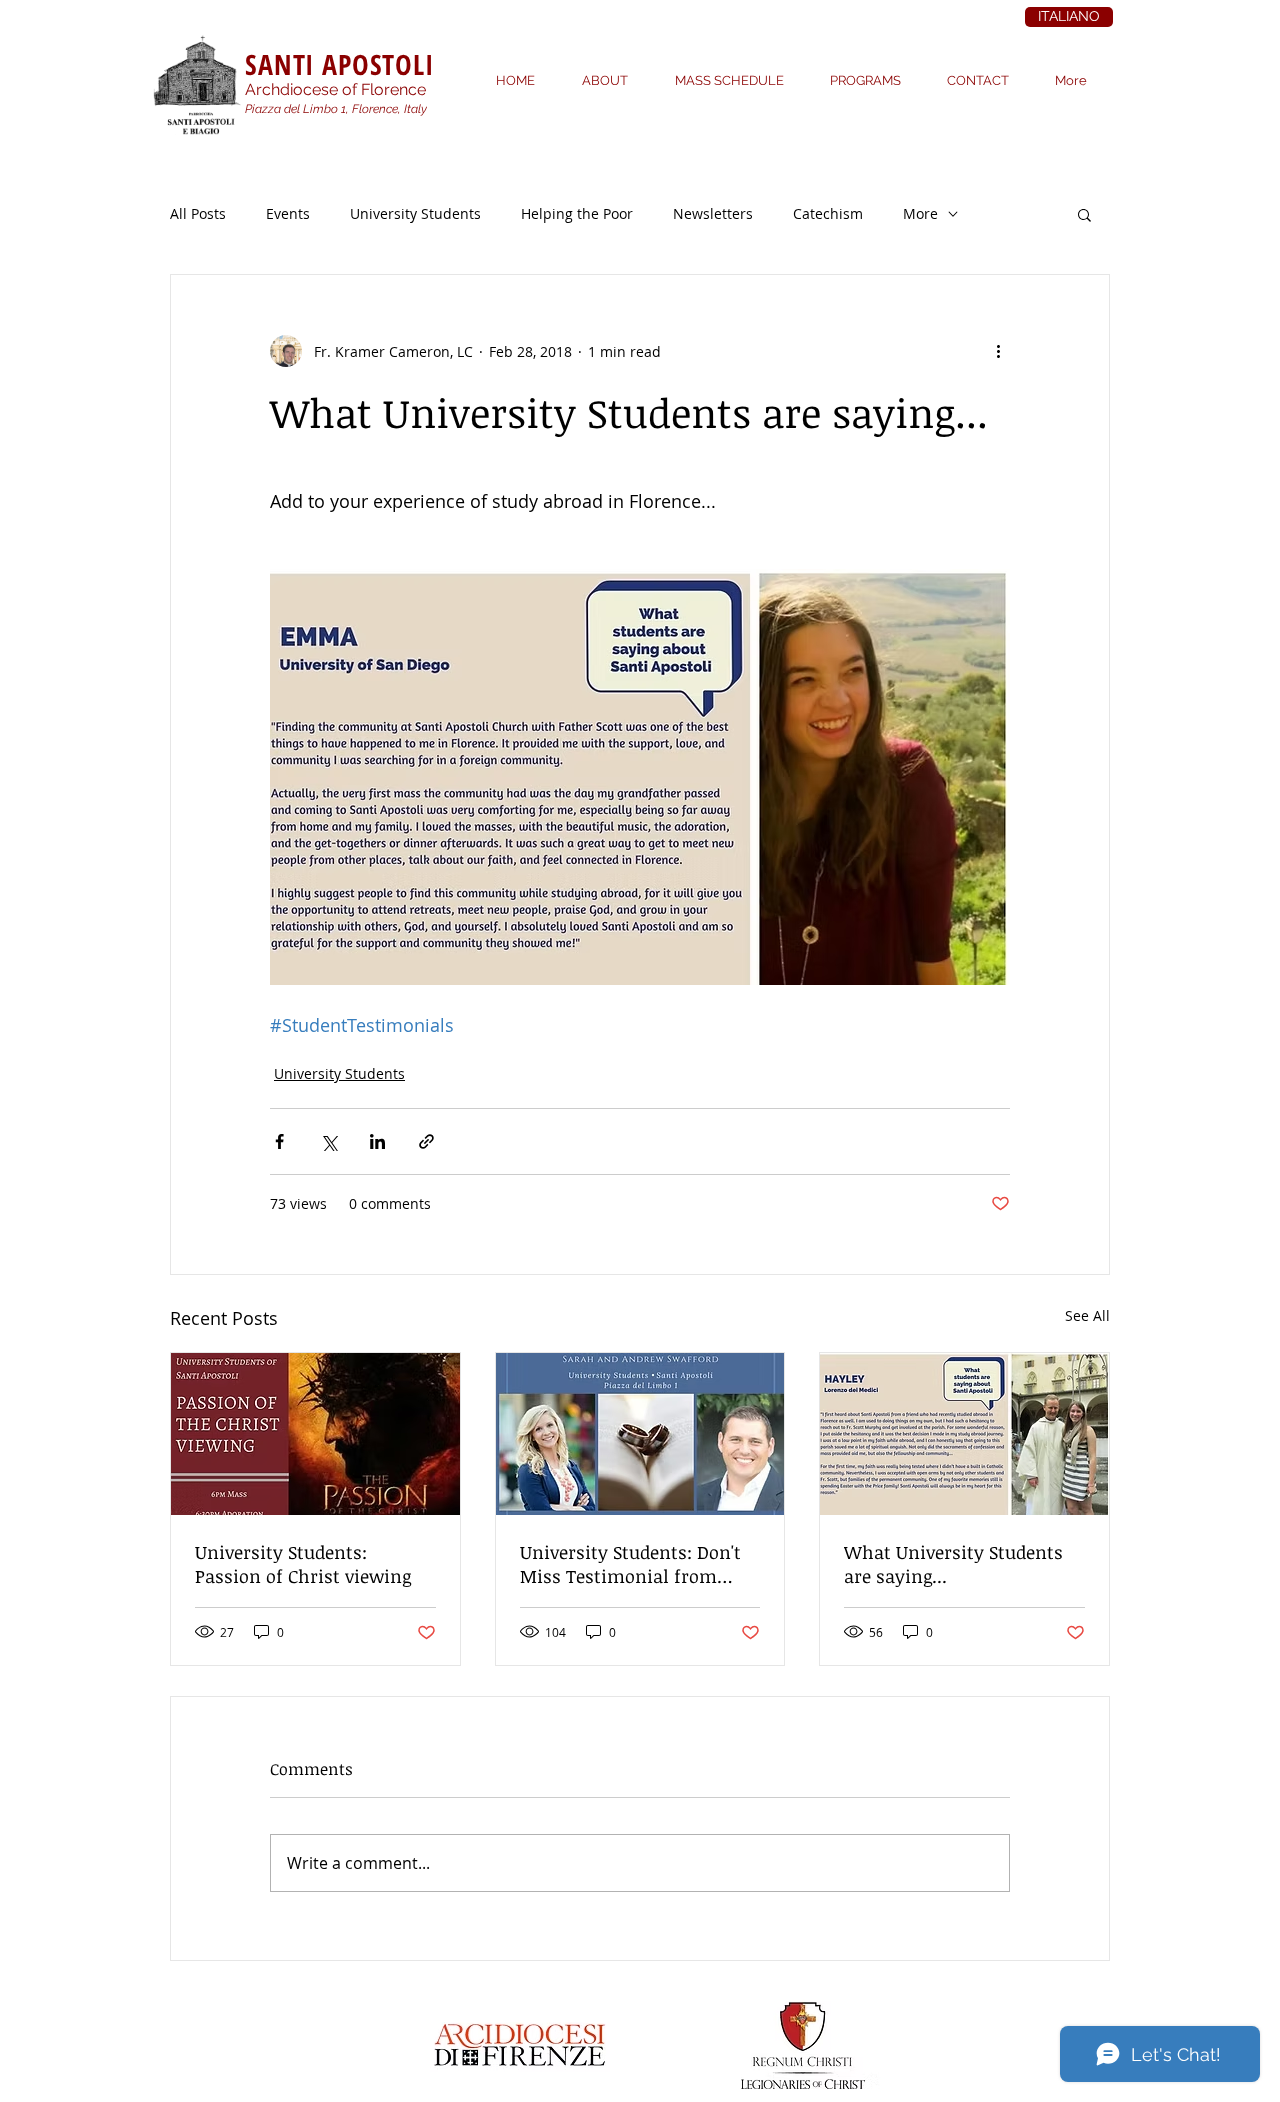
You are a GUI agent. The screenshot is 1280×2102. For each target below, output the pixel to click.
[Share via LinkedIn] (377, 1141)
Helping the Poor (577, 213)
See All (1087, 1315)
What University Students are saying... (953, 1564)
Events (288, 213)
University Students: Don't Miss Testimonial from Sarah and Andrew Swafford (638, 1564)
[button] (1084, 214)
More (920, 213)
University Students (415, 213)
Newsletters (713, 213)
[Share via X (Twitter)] (328, 1141)
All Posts (198, 213)
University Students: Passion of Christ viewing (303, 1564)
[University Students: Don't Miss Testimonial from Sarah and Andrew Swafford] (640, 1434)
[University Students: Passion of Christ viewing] (315, 1434)
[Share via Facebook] (279, 1141)
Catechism (828, 213)
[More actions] (998, 351)
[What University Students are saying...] (964, 1434)
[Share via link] (426, 1141)
